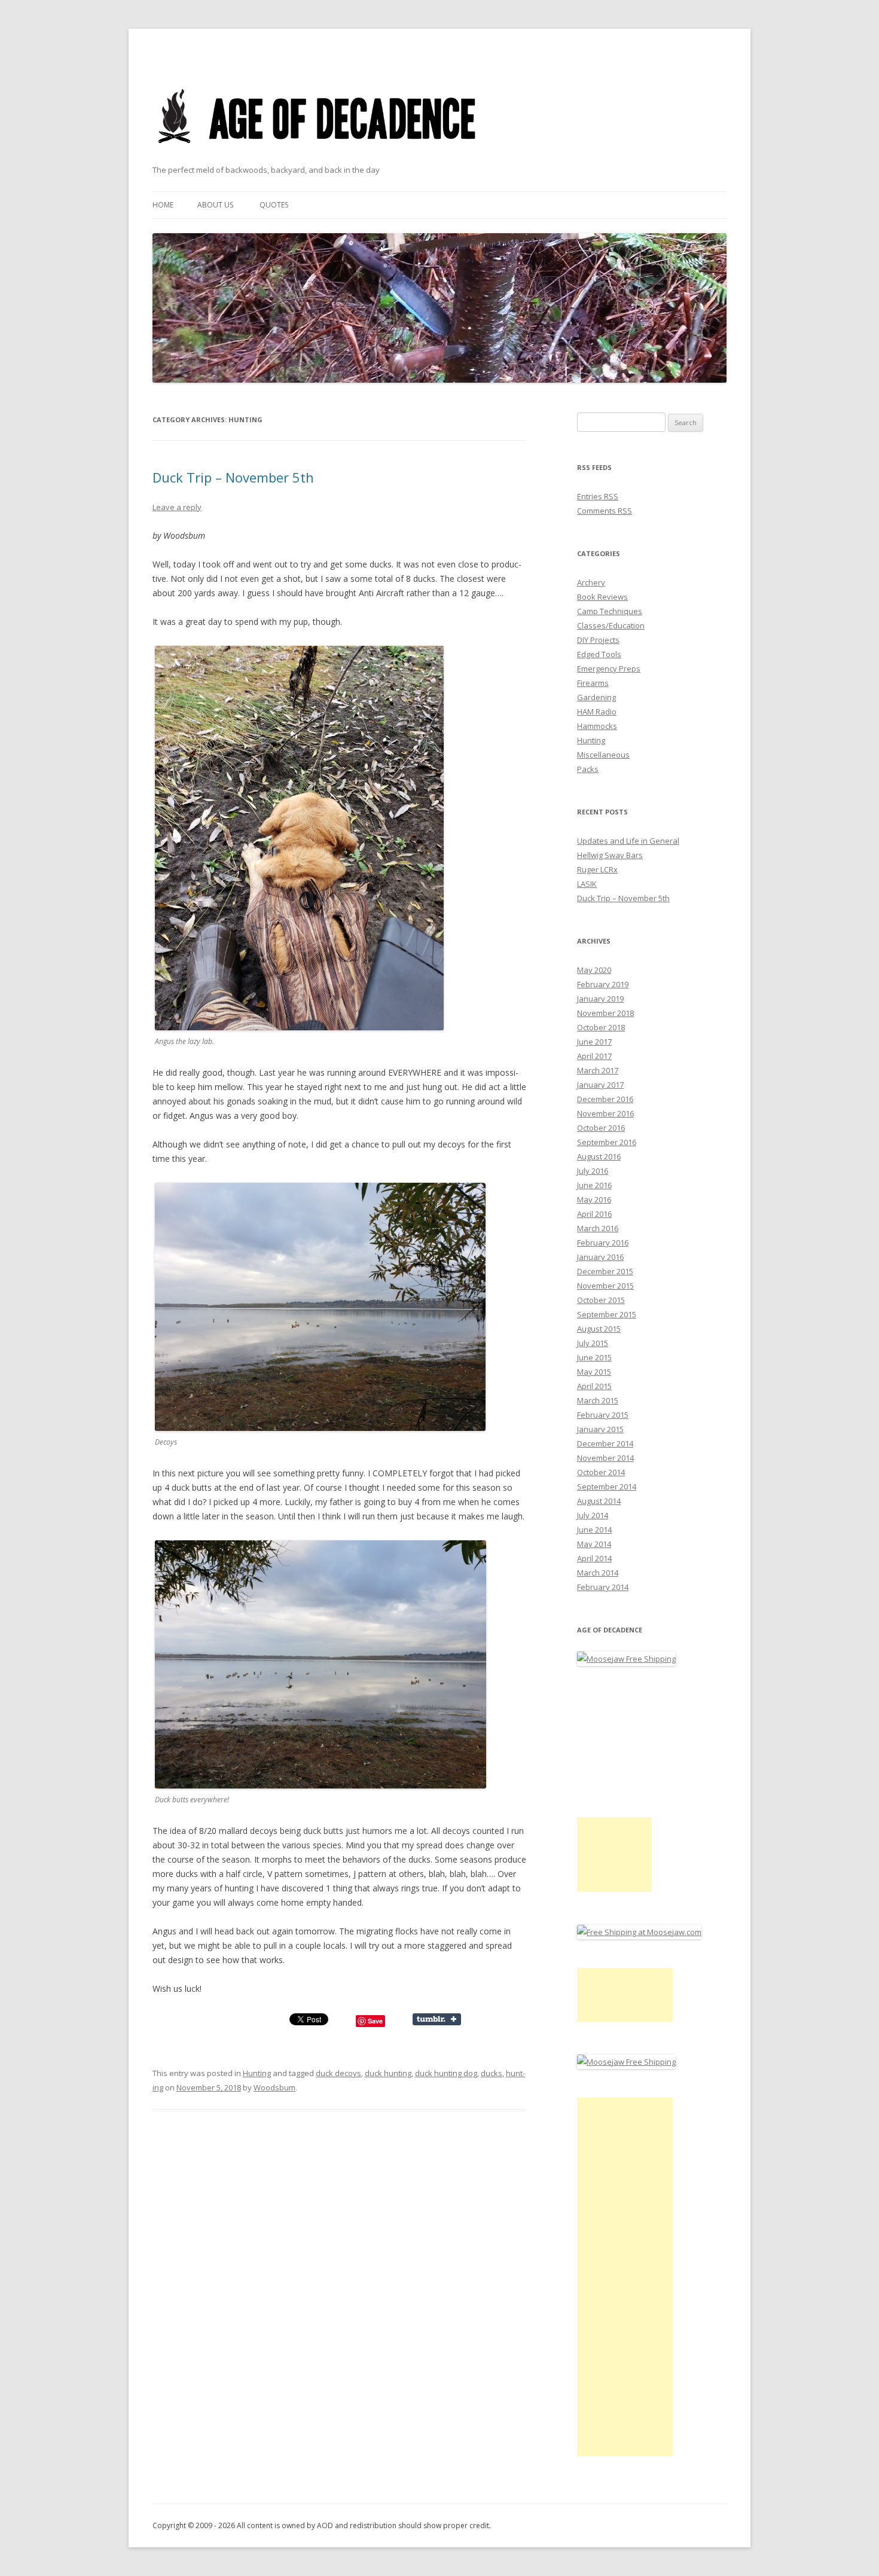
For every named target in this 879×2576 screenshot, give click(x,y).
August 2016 (599, 1156)
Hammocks (597, 726)
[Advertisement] (614, 1855)
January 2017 (600, 1085)
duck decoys (338, 2073)
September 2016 (607, 1142)
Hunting (257, 2073)
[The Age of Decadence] (318, 158)
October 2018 (601, 1027)
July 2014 (593, 1515)
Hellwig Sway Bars (610, 855)
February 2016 (603, 1243)
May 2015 (594, 1372)
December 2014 (605, 1443)
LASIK (587, 884)
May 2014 (594, 1544)
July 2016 (593, 1171)
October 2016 (601, 1128)
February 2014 (603, 1587)
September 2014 (607, 1487)
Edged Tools (599, 654)
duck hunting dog (446, 2073)
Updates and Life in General (628, 841)
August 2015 (599, 1329)
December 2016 (605, 1099)
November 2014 (605, 1458)
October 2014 (601, 1472)
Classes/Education (611, 625)
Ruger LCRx (597, 869)
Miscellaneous (603, 755)
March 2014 (598, 1573)
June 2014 (594, 1530)
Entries (598, 496)
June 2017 (594, 1042)
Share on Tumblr (437, 2019)
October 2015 (601, 1300)
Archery (591, 582)
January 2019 (600, 999)
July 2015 (593, 1343)
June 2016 (594, 1185)
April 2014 (594, 1558)
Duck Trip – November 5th (233, 477)
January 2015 (600, 1429)
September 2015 (607, 1314)
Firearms (593, 683)
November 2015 (605, 1286)
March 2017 (598, 1070)
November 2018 (605, 1013)
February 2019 (603, 984)
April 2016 (594, 1214)
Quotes (274, 205)
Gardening (596, 697)
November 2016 (605, 1113)
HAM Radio (597, 712)
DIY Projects (598, 640)
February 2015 (603, 1415)
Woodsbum (274, 2087)
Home (163, 205)
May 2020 (594, 970)
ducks (492, 2073)
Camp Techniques (610, 611)
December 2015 (605, 1271)
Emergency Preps (609, 669)
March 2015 (598, 1400)
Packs (588, 769)
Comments (605, 511)
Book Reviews (602, 597)
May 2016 (594, 1200)
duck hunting (388, 2073)
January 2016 (600, 1257)
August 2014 (599, 1501)
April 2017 (594, 1056)
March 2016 (598, 1228)
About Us (215, 205)
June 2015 (594, 1357)
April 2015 (594, 1386)
